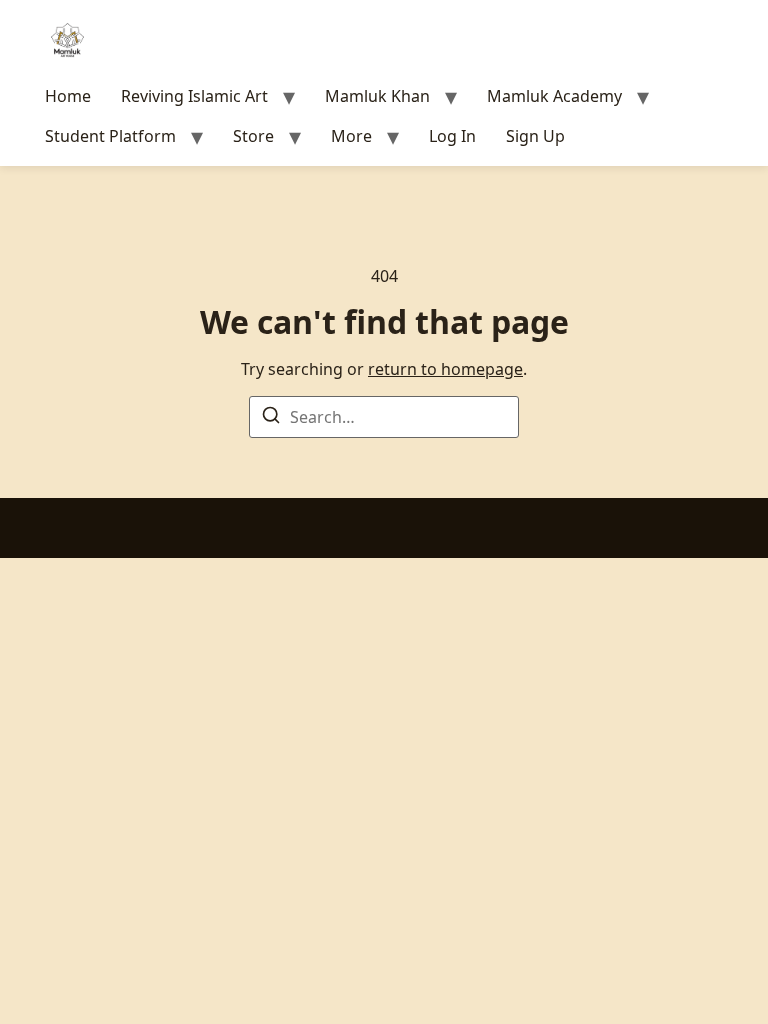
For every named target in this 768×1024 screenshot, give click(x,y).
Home (68, 96)
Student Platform (110, 136)
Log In (452, 136)
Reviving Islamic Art (194, 96)
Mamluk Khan (377, 96)
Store (253, 136)
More (351, 136)
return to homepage (445, 369)
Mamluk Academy (554, 96)
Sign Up (535, 136)
